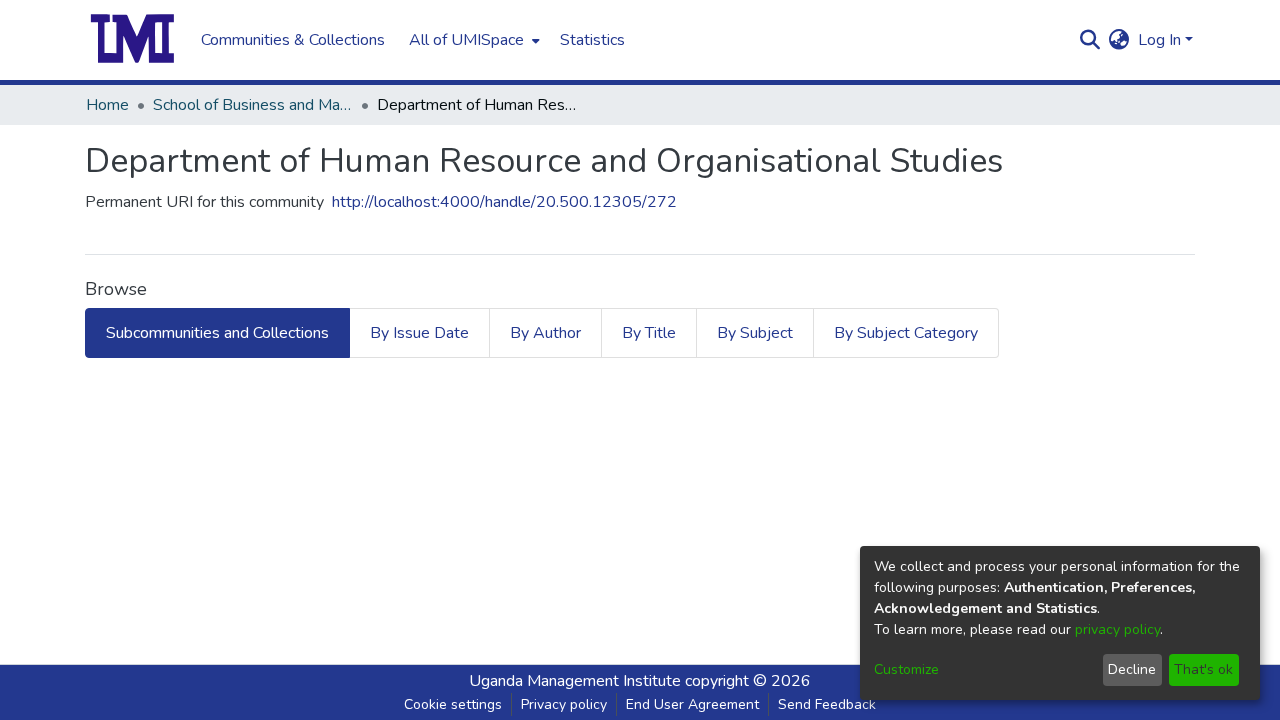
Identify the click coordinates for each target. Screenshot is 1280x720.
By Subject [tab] (755, 333)
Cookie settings (453, 704)
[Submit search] (1090, 40)
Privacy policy (564, 704)
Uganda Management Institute (575, 681)
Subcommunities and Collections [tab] (217, 333)
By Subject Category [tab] (906, 333)
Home (107, 105)
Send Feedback (827, 704)
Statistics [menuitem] (592, 40)
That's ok (1203, 669)
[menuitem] (472, 40)
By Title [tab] (649, 333)
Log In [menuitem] (1159, 40)
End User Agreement (692, 704)
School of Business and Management (253, 105)
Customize (906, 669)
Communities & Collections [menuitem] (293, 40)
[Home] (133, 40)
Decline (1132, 669)
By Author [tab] (545, 333)
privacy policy (1117, 629)
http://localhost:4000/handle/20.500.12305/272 (504, 202)
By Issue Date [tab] (419, 333)
